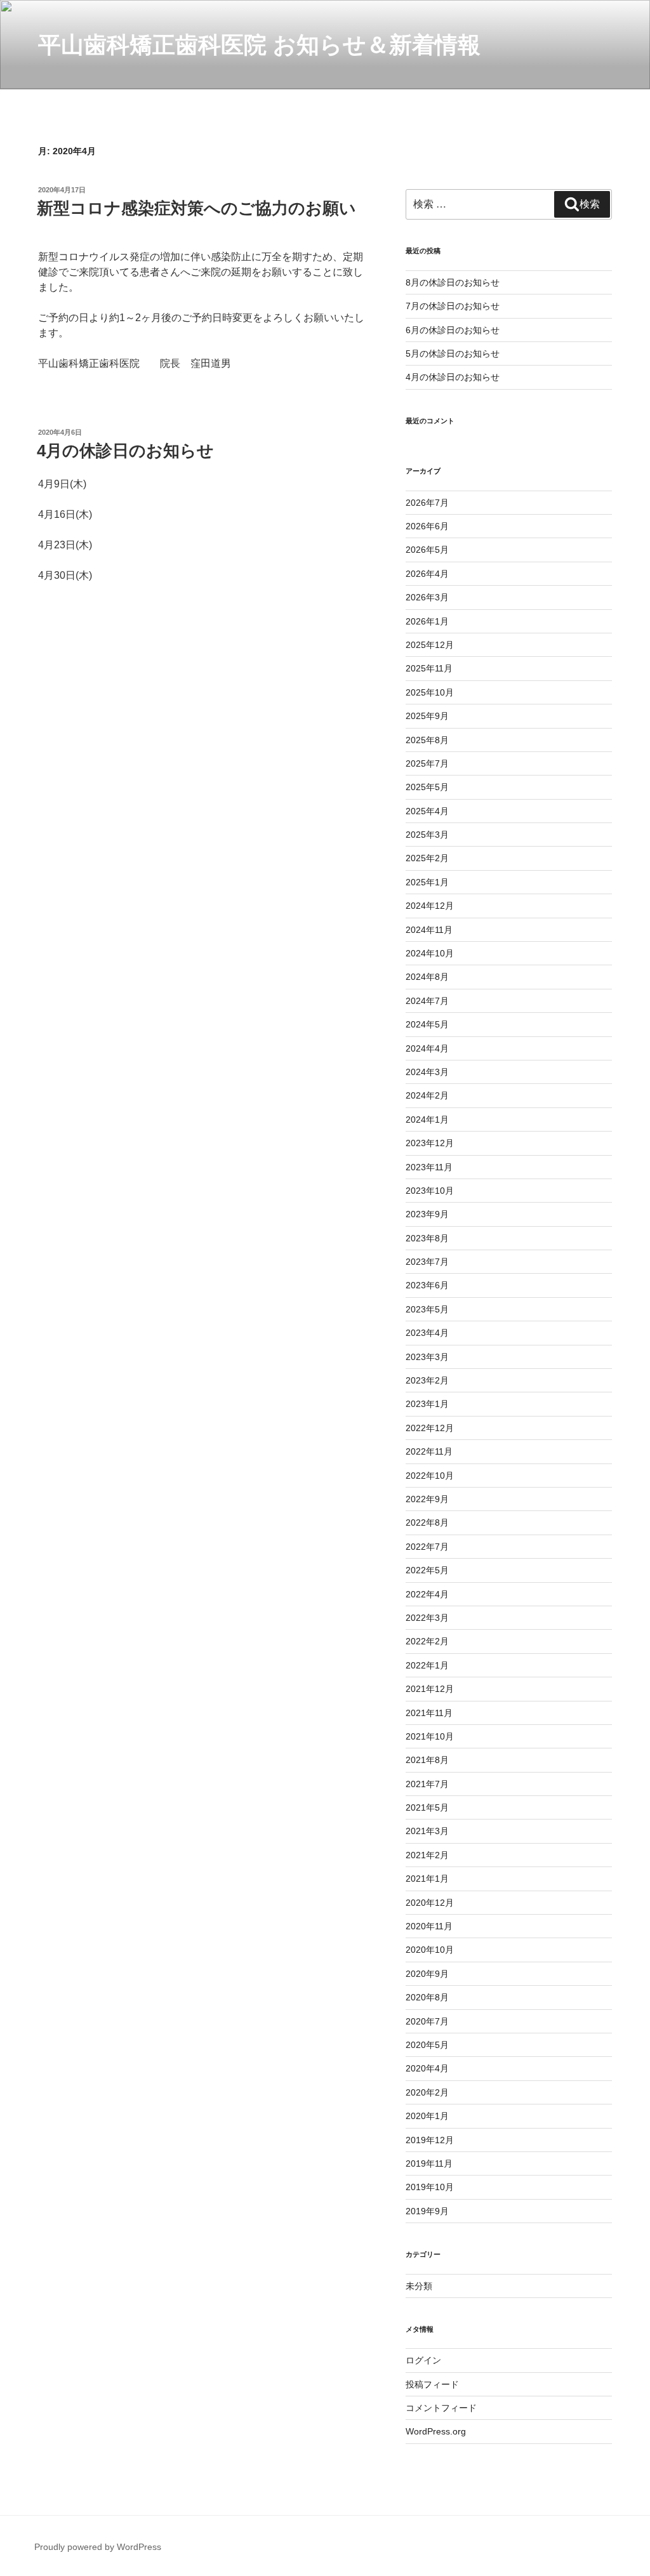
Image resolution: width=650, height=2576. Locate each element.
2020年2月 (427, 2092)
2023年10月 (430, 1191)
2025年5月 (427, 787)
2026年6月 (427, 526)
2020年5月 (427, 2045)
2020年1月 (427, 2116)
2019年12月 (430, 2140)
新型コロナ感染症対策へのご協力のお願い (196, 208)
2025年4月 (427, 811)
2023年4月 (427, 1333)
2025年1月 (427, 882)
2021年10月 (430, 1736)
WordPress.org (436, 2431)
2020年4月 (427, 2068)
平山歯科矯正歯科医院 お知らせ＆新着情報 (259, 45)
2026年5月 (427, 550)
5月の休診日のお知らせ (453, 353)
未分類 (419, 2286)
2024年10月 (430, 953)
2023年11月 (429, 1167)
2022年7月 (427, 1547)
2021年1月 (427, 1879)
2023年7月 (427, 1262)
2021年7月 (427, 1784)
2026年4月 (427, 574)
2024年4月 (427, 1048)
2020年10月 (430, 1950)
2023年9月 (427, 1214)
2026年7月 (427, 503)
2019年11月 (429, 2163)
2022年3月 (427, 1618)
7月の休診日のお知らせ (453, 306)
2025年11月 (429, 668)
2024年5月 (427, 1024)
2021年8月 (427, 1760)
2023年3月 (427, 1357)
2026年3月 (427, 597)
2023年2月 (427, 1380)
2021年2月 (427, 1855)
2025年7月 (427, 763)
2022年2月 (427, 1641)
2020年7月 (427, 2021)
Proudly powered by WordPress (98, 2547)
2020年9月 (427, 1974)
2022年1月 (427, 1665)
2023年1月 (427, 1404)
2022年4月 (427, 1594)
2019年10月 (430, 2187)
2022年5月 (427, 1570)
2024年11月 (429, 930)
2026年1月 (427, 621)
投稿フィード (432, 2384)
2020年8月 (427, 1997)
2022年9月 (427, 1499)
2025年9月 (427, 716)
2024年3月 (427, 1072)
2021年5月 (427, 1807)
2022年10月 (430, 1476)
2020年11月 (429, 1926)
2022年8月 (427, 1522)
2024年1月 (427, 1120)
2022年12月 (430, 1428)
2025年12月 (430, 645)
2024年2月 (427, 1095)
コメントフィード (441, 2408)
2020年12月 (430, 1903)
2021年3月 (427, 1831)
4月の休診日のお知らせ (125, 451)
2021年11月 (429, 1713)
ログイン (423, 2360)
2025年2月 (427, 858)
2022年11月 (429, 1451)
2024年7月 (427, 1001)
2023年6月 (427, 1285)
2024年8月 (427, 977)
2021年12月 (430, 1689)
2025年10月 (430, 692)
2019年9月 (427, 2211)
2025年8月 (427, 740)
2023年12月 (430, 1143)
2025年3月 (427, 835)
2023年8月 (427, 1238)
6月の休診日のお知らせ (453, 330)
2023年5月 (427, 1309)
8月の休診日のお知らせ (453, 282)
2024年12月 (430, 906)
